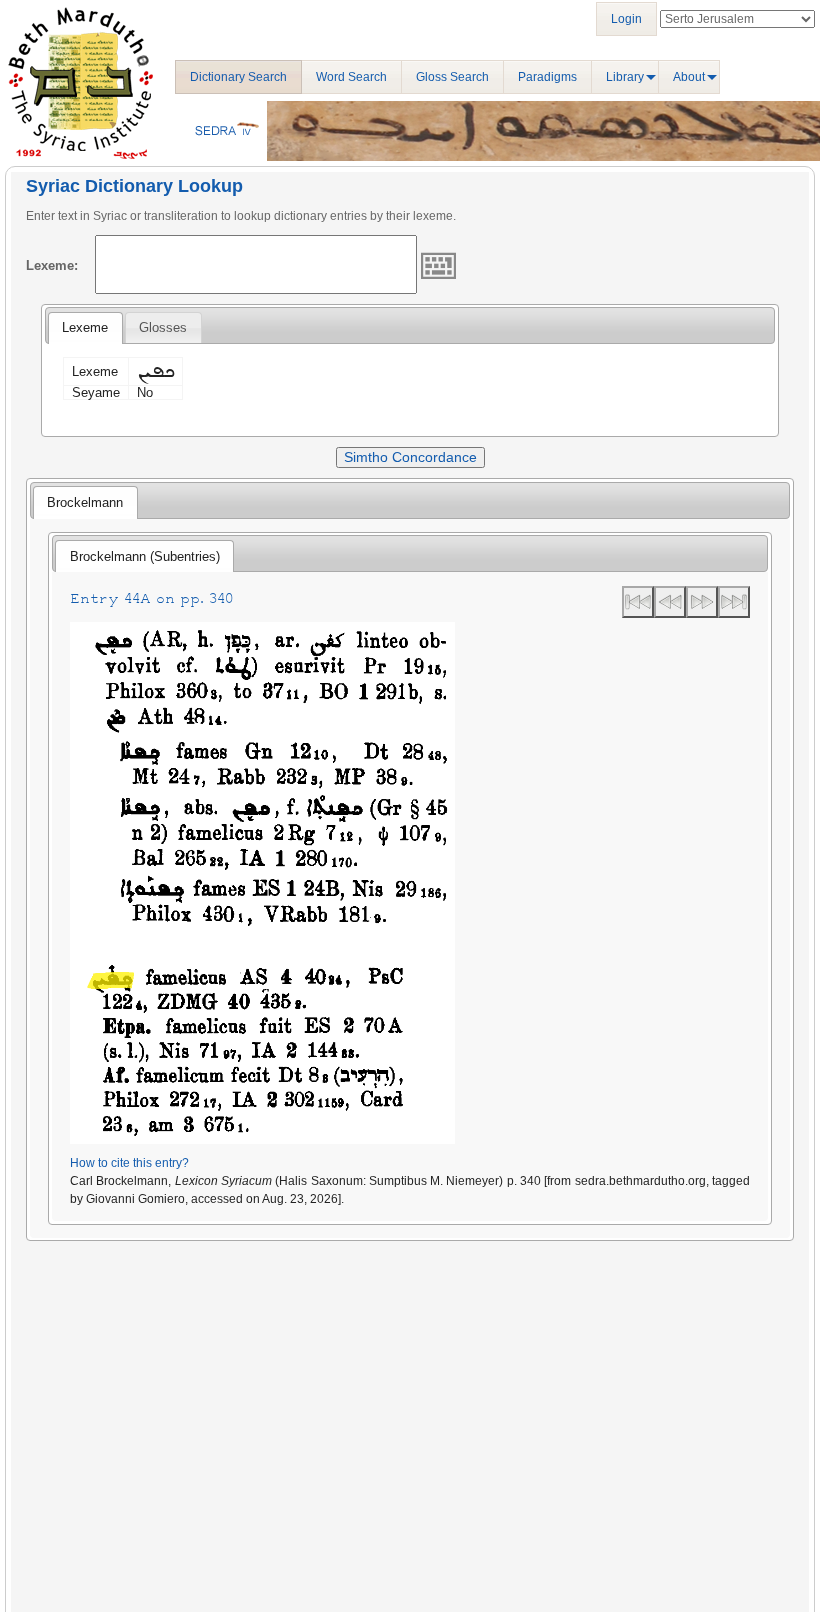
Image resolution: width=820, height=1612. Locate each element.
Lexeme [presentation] (85, 327)
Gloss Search (452, 77)
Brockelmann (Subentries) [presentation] (145, 556)
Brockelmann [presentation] (85, 502)
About (689, 77)
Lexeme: (52, 265)
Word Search (351, 77)
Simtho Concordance (410, 457)
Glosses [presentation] (163, 327)
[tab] (85, 328)
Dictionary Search (238, 77)
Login (626, 19)
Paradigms (547, 77)
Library (625, 77)
